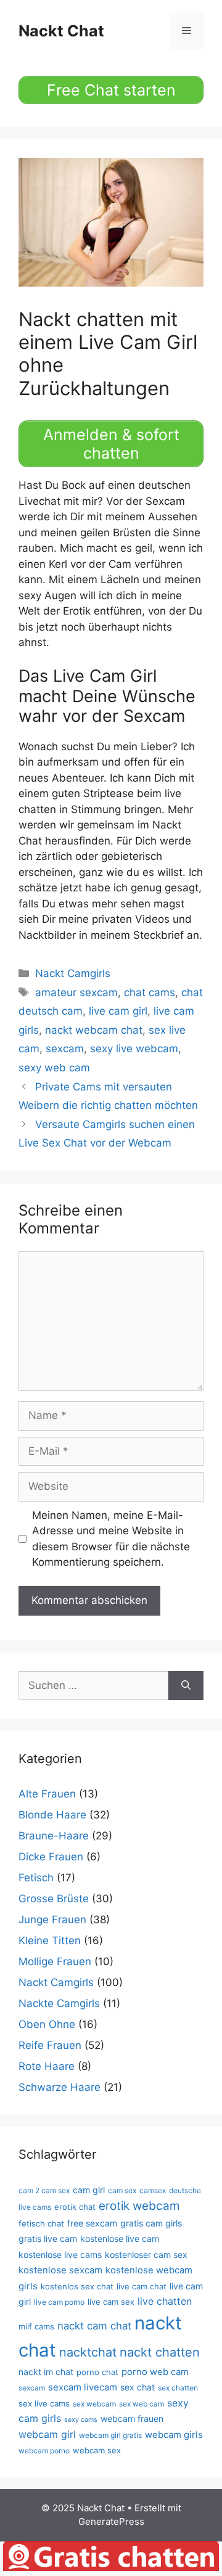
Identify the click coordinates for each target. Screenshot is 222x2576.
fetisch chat (41, 2223)
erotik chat (75, 2207)
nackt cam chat (94, 2326)
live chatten (165, 2301)
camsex (153, 2190)
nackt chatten (160, 2352)
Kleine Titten (50, 1940)
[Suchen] (186, 1686)
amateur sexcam (76, 992)
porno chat (97, 2372)
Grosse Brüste (54, 1899)
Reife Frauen (50, 2045)
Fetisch (36, 1878)
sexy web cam (54, 1068)
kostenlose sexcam (60, 2270)
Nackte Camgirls (59, 2003)
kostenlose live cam (120, 2239)
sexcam (65, 1049)
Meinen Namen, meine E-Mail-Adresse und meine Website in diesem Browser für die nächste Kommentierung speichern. (111, 1539)
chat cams (150, 992)
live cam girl (118, 1011)
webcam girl (47, 2434)
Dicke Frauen (51, 1857)
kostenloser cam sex (146, 2255)
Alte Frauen (47, 1794)
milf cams (36, 2326)
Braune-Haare (54, 1836)
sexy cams (81, 2420)
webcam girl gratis (110, 2435)
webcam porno (44, 2451)
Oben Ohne (47, 2024)
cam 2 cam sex (44, 2190)
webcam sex (97, 2450)
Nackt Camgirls (73, 973)
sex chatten (178, 2388)
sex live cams (44, 2403)
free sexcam (92, 2223)
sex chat (138, 2387)
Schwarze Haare (60, 2087)
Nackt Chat (61, 31)
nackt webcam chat (94, 1030)
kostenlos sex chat (77, 2286)
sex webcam (94, 2404)
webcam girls (174, 2435)
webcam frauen (132, 2419)
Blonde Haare (52, 1815)
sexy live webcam (134, 1049)
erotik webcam (139, 2206)
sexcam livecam (83, 2387)
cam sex (122, 2190)
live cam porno (59, 2302)
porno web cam (155, 2372)
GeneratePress (111, 2521)
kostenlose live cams (60, 2255)
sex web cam (142, 2404)
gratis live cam (48, 2239)
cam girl (89, 2190)
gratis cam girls (151, 2223)
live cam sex (111, 2302)
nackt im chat (46, 2372)
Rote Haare (47, 2066)
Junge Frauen (52, 1920)
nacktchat (88, 2352)
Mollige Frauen (55, 1961)
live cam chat (142, 2286)
